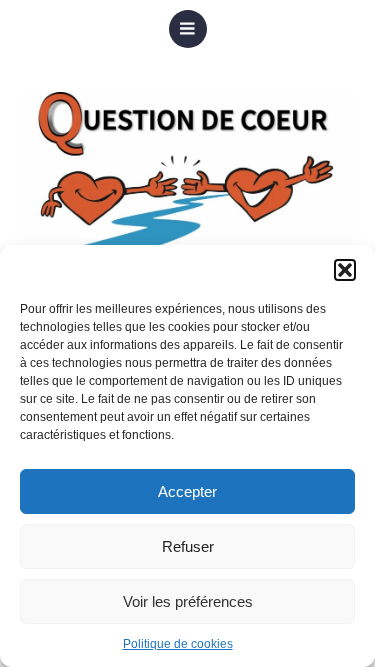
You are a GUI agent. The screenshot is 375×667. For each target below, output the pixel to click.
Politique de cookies (178, 644)
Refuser (188, 546)
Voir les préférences (188, 601)
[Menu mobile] (188, 29)
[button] (345, 270)
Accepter (187, 491)
